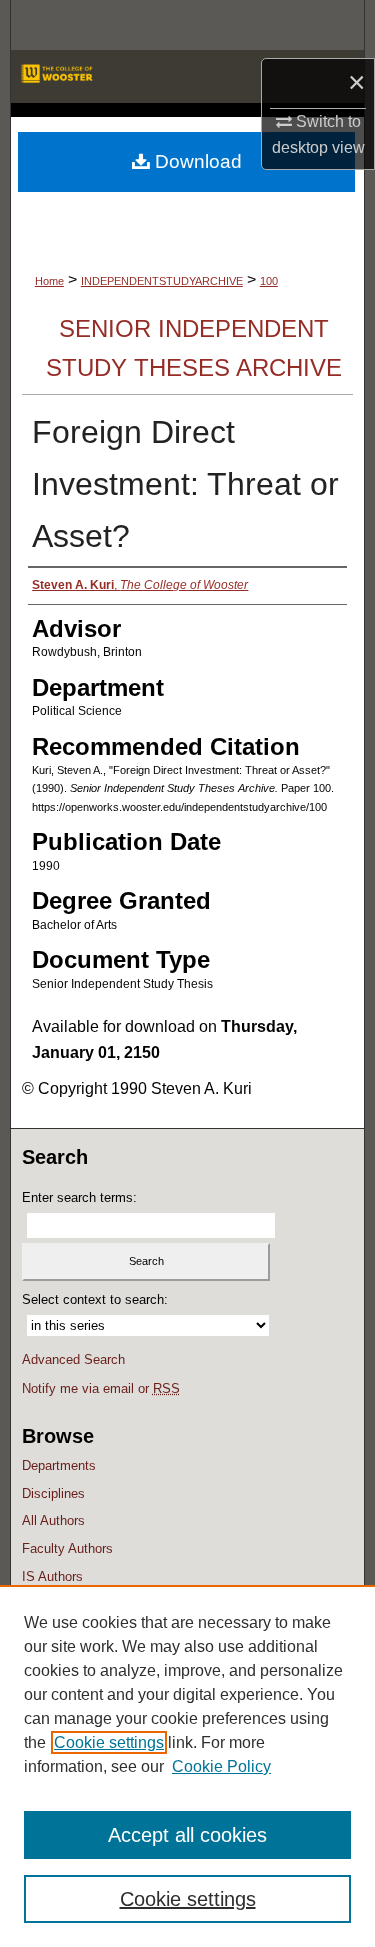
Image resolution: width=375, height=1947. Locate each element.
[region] (187, 1766)
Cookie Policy (221, 1766)
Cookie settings (109, 1742)
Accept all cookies (187, 1835)
